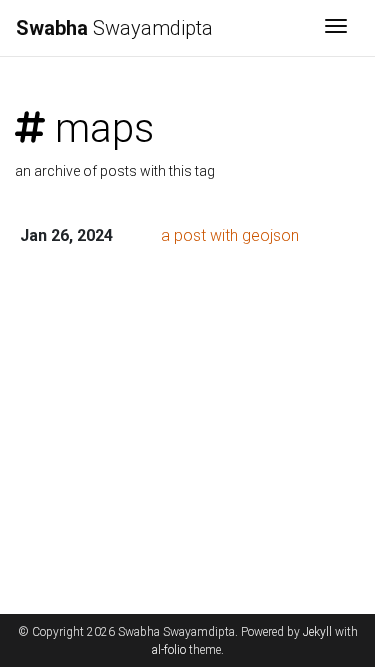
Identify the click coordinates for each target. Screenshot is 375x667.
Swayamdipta (114, 28)
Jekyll (317, 632)
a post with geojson (230, 235)
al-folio (169, 650)
